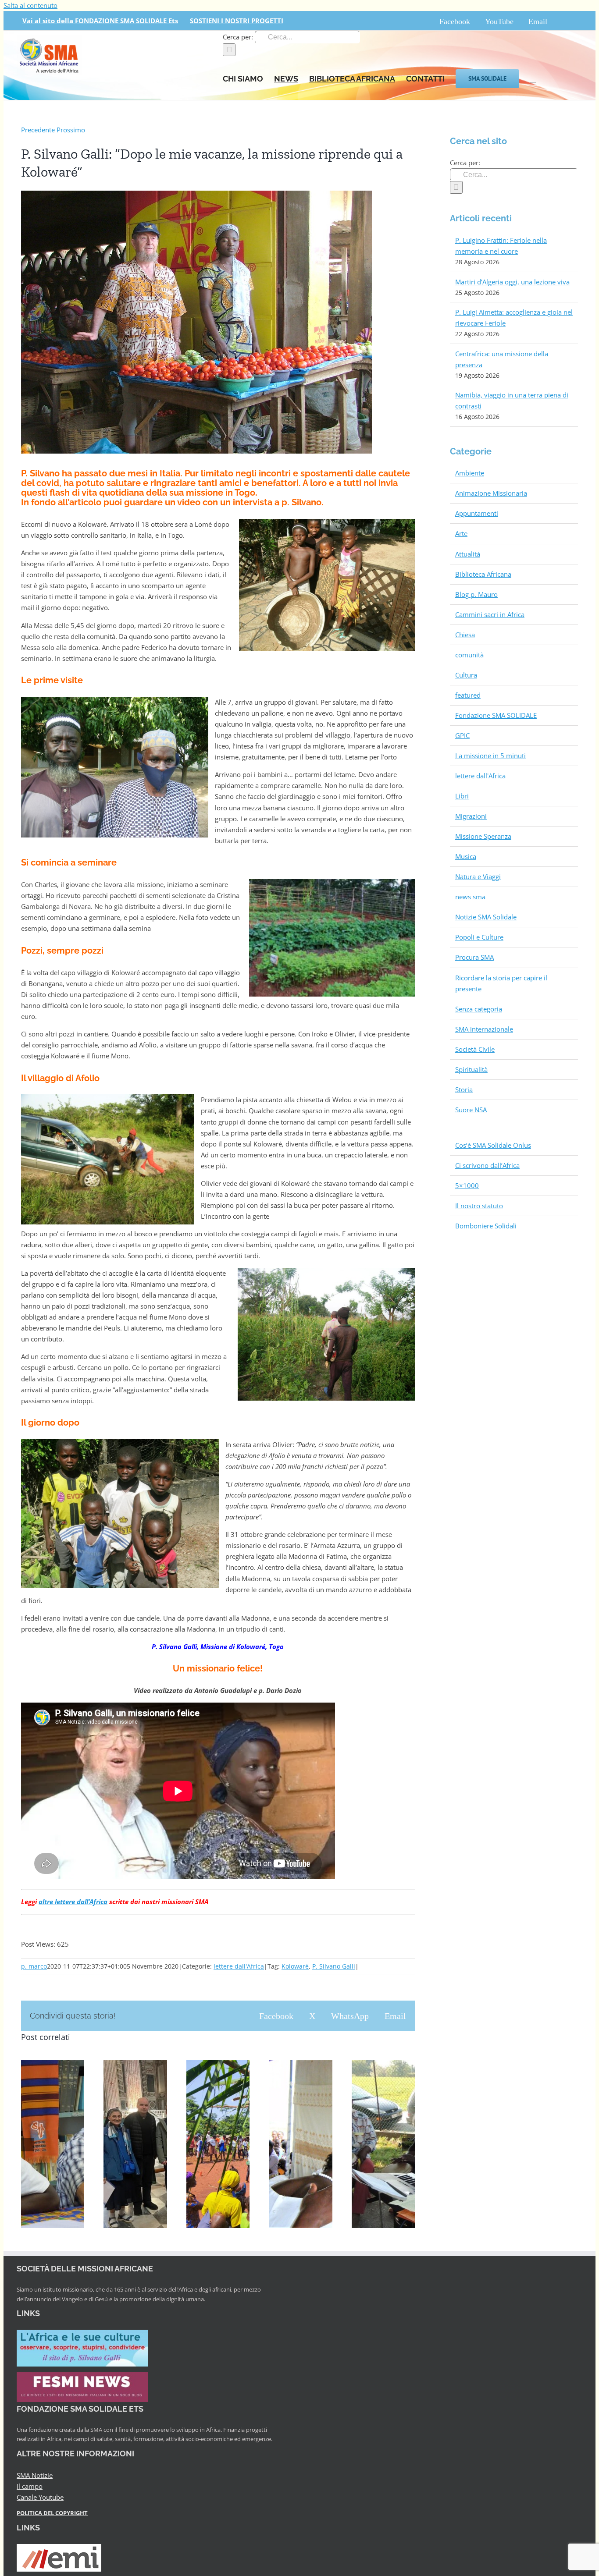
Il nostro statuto (479, 1206)
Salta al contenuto (30, 5)
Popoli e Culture (479, 937)
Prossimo (71, 130)
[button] (533, 78)
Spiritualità (471, 1069)
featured (468, 695)
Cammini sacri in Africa (490, 614)
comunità (469, 655)
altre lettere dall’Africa (73, 1902)
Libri (462, 796)
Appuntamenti (477, 513)
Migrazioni (471, 816)
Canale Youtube (40, 2497)
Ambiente (470, 473)
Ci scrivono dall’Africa (487, 1165)
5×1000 (467, 1185)
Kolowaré (295, 1966)
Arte (461, 533)
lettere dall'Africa (239, 1966)
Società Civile (475, 1049)
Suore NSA (471, 1110)
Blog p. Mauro (476, 594)
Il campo (30, 2486)
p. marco (34, 1966)
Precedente (38, 130)
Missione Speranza (483, 836)
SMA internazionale (484, 1029)
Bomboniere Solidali (486, 1226)
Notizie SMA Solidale (486, 917)
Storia (464, 1089)
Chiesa (465, 635)
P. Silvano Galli (334, 1966)
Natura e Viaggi (478, 876)
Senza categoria (479, 1009)
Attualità (468, 554)
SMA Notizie (35, 2475)
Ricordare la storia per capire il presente (501, 983)
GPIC (462, 735)
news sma (470, 897)
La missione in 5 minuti (490, 756)
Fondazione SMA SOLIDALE (496, 715)
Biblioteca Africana (483, 574)
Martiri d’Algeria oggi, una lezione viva (512, 282)
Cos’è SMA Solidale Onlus (493, 1145)
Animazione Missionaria (491, 493)
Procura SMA (474, 957)
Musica (466, 856)
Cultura (466, 675)
